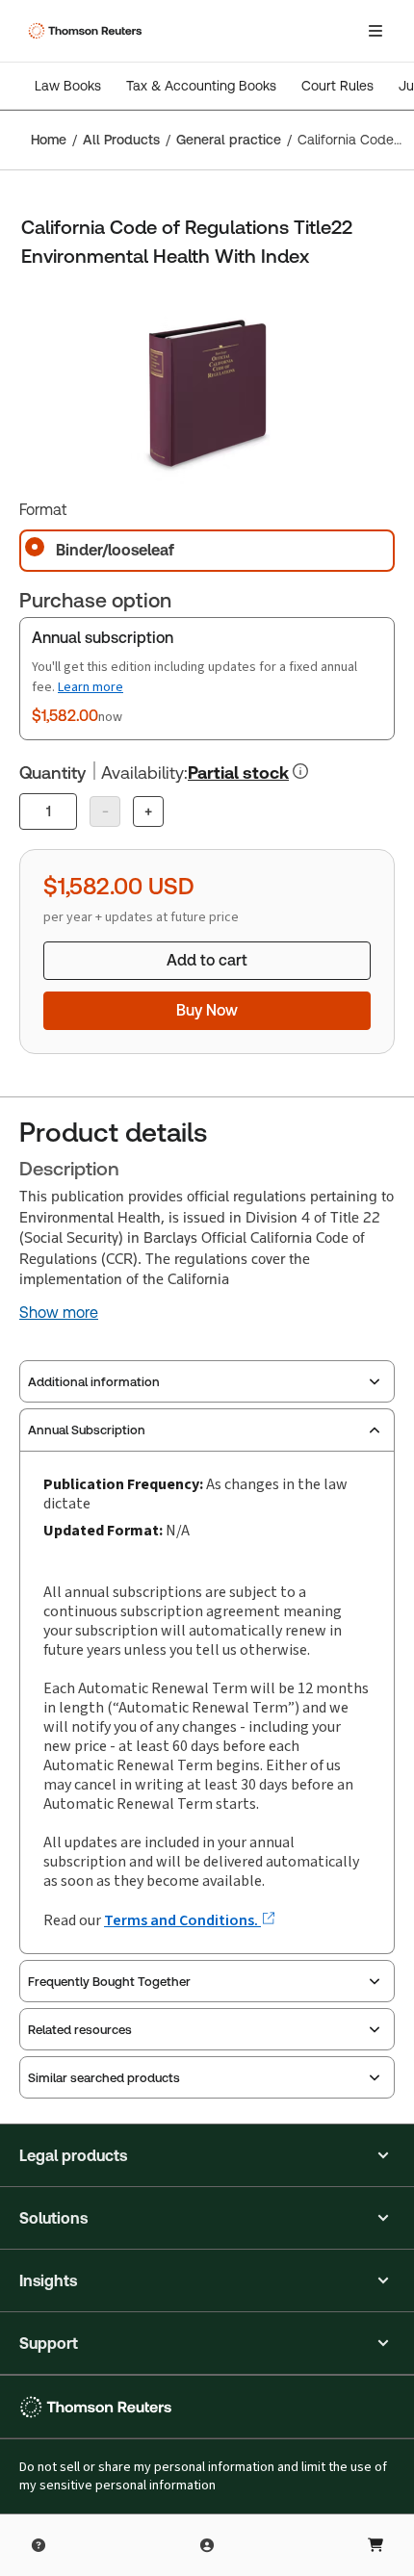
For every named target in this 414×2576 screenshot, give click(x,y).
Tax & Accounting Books (201, 86)
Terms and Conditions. (182, 1920)
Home (49, 140)
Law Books (68, 86)
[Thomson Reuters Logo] (88, 31)
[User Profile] (207, 2545)
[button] (207, 2155)
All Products (121, 140)
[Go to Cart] (375, 2545)
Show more (59, 1313)
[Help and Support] (39, 2545)
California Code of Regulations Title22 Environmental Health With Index (350, 140)
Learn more (91, 687)
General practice (229, 140)
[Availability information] (300, 771)
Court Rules (337, 86)
